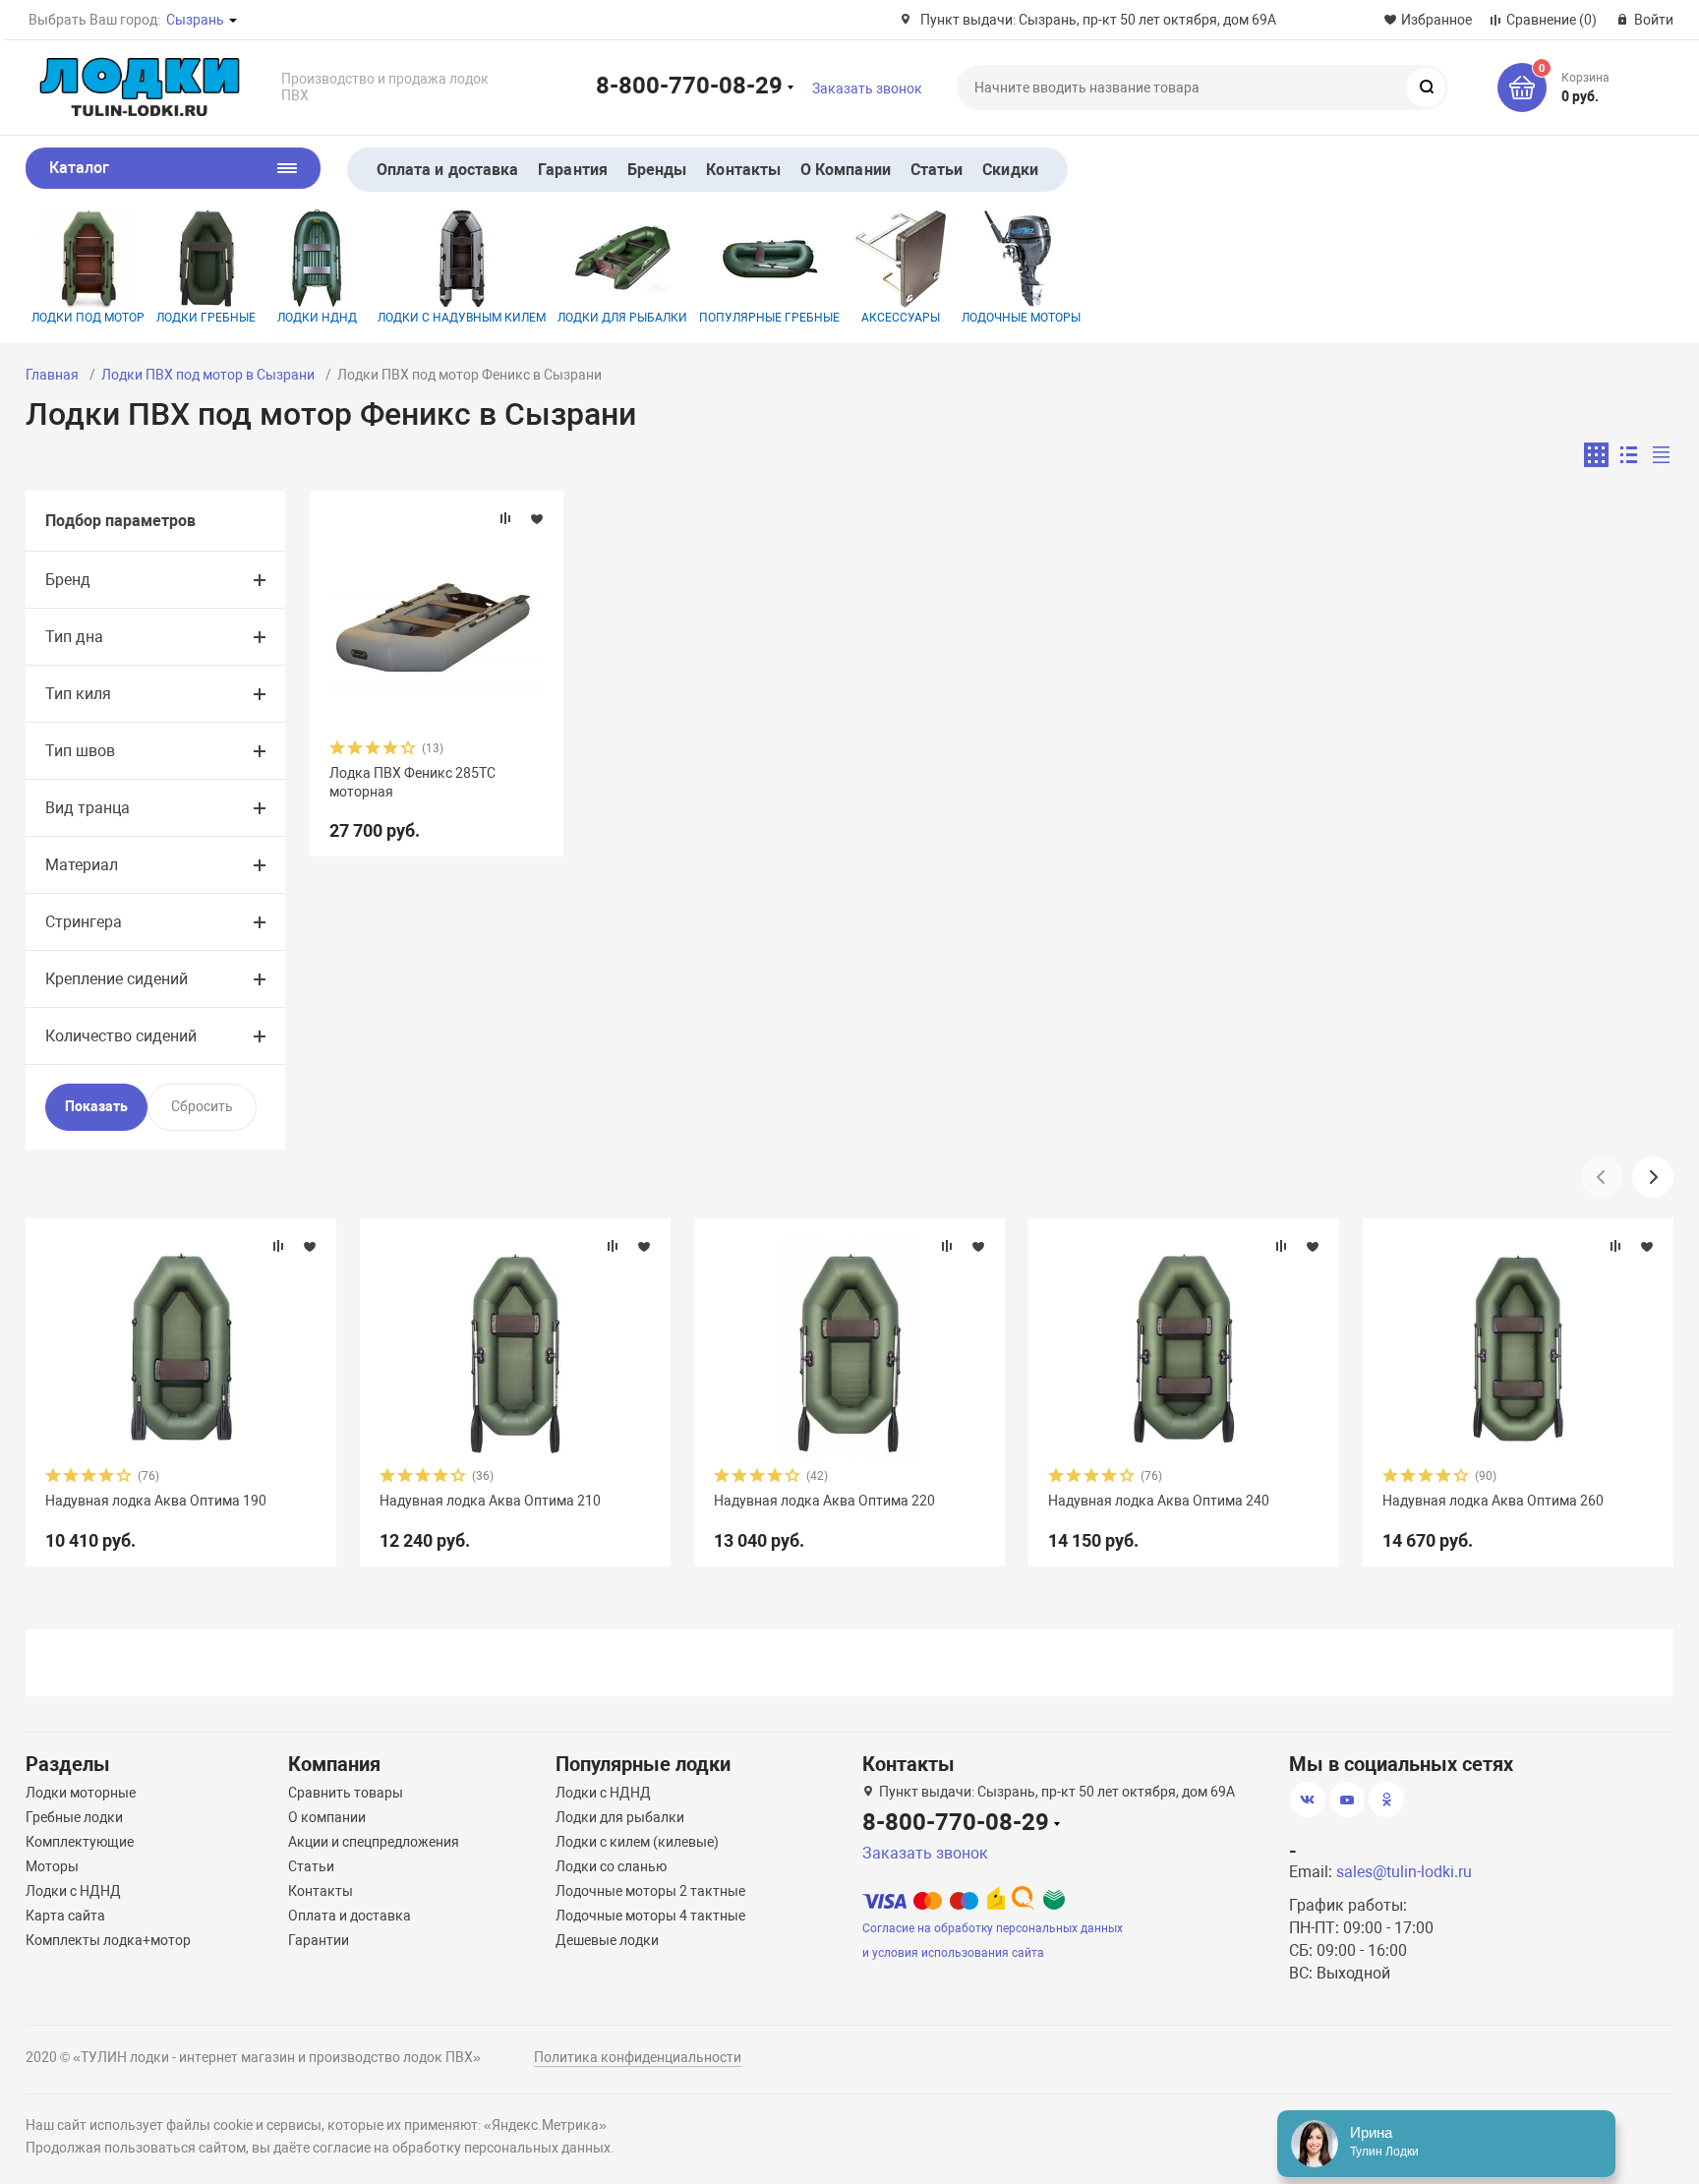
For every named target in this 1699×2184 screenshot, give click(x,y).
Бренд (68, 580)
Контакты (743, 170)
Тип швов (80, 751)
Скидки (1010, 170)
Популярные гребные (769, 318)
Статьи (937, 170)
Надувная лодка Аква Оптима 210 (490, 1501)
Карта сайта (65, 1916)
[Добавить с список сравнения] (505, 518)
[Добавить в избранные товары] (537, 518)
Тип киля (78, 694)
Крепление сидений (117, 979)
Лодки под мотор (88, 318)
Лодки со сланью (611, 1866)
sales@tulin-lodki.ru (1404, 1872)
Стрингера (84, 922)
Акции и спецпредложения (374, 1842)
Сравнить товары (346, 1793)
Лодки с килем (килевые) (637, 1842)
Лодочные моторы (1021, 318)
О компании (327, 1817)
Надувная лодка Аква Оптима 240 (1159, 1501)
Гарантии (319, 1940)
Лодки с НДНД (73, 1891)
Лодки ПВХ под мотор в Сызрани (208, 375)
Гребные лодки (74, 1817)
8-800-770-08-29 (689, 85)
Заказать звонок (867, 89)
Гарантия (573, 170)
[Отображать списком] (1629, 455)
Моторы (52, 1866)
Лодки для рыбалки (622, 318)
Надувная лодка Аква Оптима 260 (1493, 1501)
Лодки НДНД (317, 318)
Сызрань (195, 20)
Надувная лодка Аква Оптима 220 (824, 1501)
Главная (52, 375)
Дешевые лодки (607, 1940)
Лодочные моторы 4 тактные (650, 1916)
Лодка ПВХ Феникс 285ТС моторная (412, 782)
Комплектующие (80, 1842)
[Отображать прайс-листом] (1661, 455)
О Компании (846, 170)
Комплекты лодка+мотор (108, 1940)
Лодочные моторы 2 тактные (650, 1891)
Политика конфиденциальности (638, 2057)
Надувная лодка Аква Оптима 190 (156, 1501)
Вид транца (88, 808)
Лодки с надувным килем (462, 318)
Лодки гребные (206, 318)
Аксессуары (901, 318)
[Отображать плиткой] (1596, 455)
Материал (82, 865)
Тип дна (74, 637)
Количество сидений (121, 1036)
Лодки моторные (81, 1793)
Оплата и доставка (447, 170)
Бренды (657, 170)
